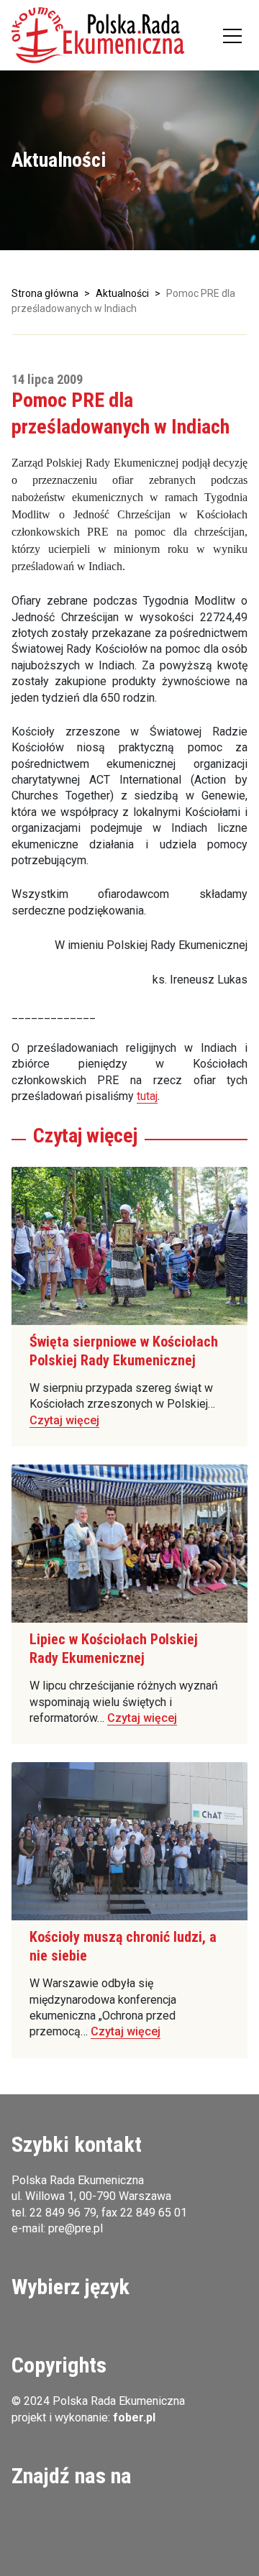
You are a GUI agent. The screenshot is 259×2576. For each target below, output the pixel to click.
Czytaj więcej (64, 1420)
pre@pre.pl (76, 2228)
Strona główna (45, 293)
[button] (98, 35)
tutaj (147, 1096)
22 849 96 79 (63, 2213)
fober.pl (134, 2417)
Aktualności (122, 293)
